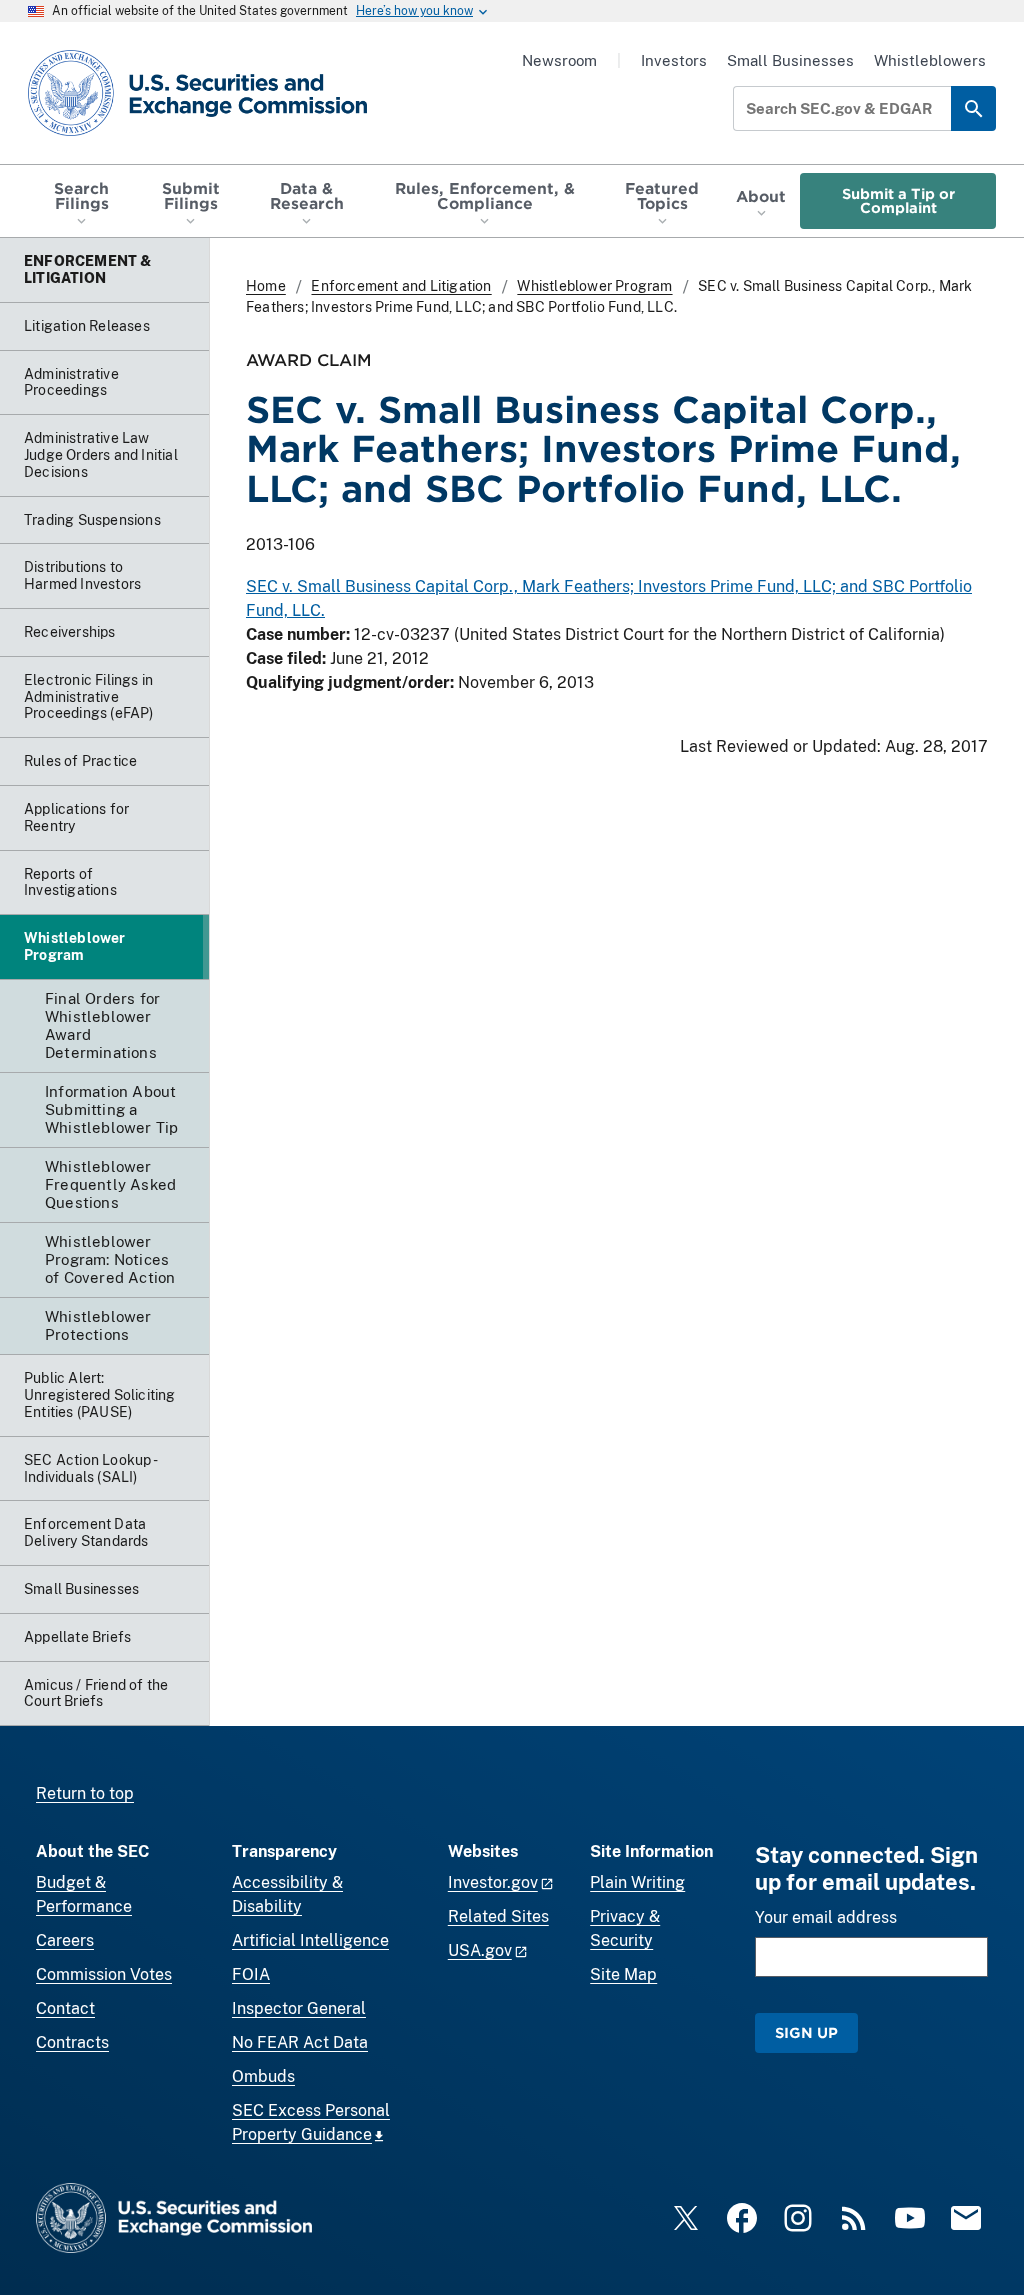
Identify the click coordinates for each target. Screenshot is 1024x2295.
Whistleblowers (930, 60)
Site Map (623, 1974)
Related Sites (498, 1916)
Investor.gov (493, 1882)
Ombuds (263, 2076)
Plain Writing (637, 1882)
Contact (65, 2008)
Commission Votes (104, 1974)
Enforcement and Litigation (401, 286)
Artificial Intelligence (310, 1940)
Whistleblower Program (594, 286)
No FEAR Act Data (300, 2042)
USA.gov (480, 1950)
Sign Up (806, 2032)
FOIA (251, 1974)
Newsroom (559, 60)
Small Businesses (790, 60)
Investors (674, 60)
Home (266, 286)
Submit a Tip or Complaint (898, 200)
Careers (65, 1940)
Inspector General (299, 2008)
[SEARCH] (973, 108)
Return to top (85, 1793)
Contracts (72, 2042)
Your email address (826, 1917)
